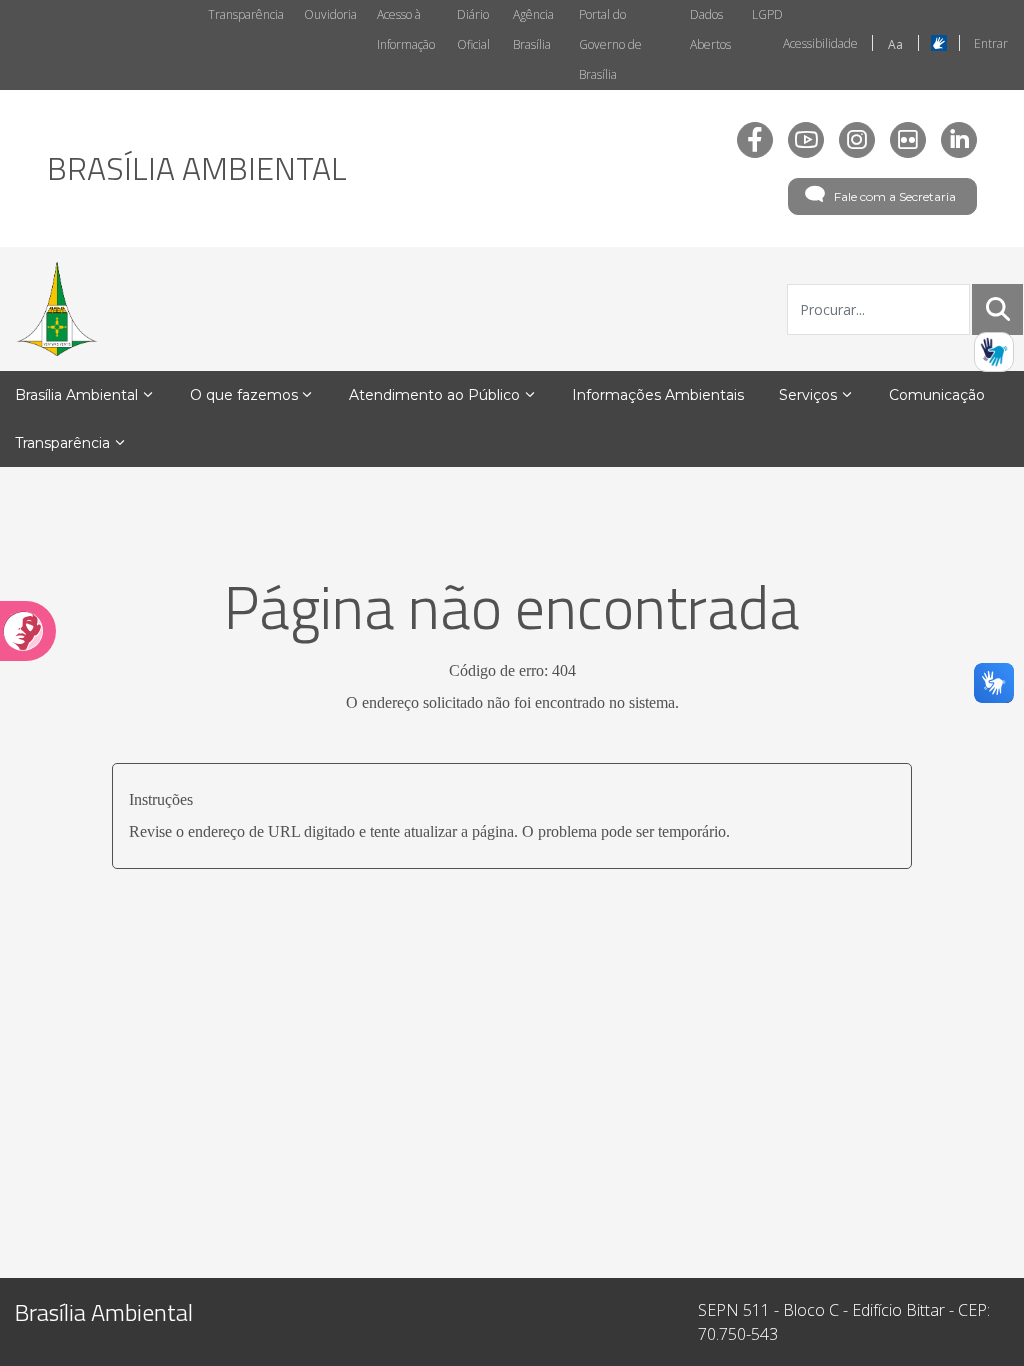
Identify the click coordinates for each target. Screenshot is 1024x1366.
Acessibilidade (820, 43)
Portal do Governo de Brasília (610, 44)
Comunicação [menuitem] (937, 395)
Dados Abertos (710, 29)
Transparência (246, 14)
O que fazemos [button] (244, 395)
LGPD (767, 14)
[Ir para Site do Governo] (57, 309)
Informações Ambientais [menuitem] (658, 395)
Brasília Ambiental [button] (76, 395)
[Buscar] (998, 309)
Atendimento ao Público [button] (434, 395)
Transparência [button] (62, 443)
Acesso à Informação (406, 29)
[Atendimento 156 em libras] (994, 352)
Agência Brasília (533, 29)
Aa (895, 44)
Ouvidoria (330, 14)
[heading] (197, 168)
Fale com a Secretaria (895, 196)
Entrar (991, 43)
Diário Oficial (473, 29)
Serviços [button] (808, 395)
